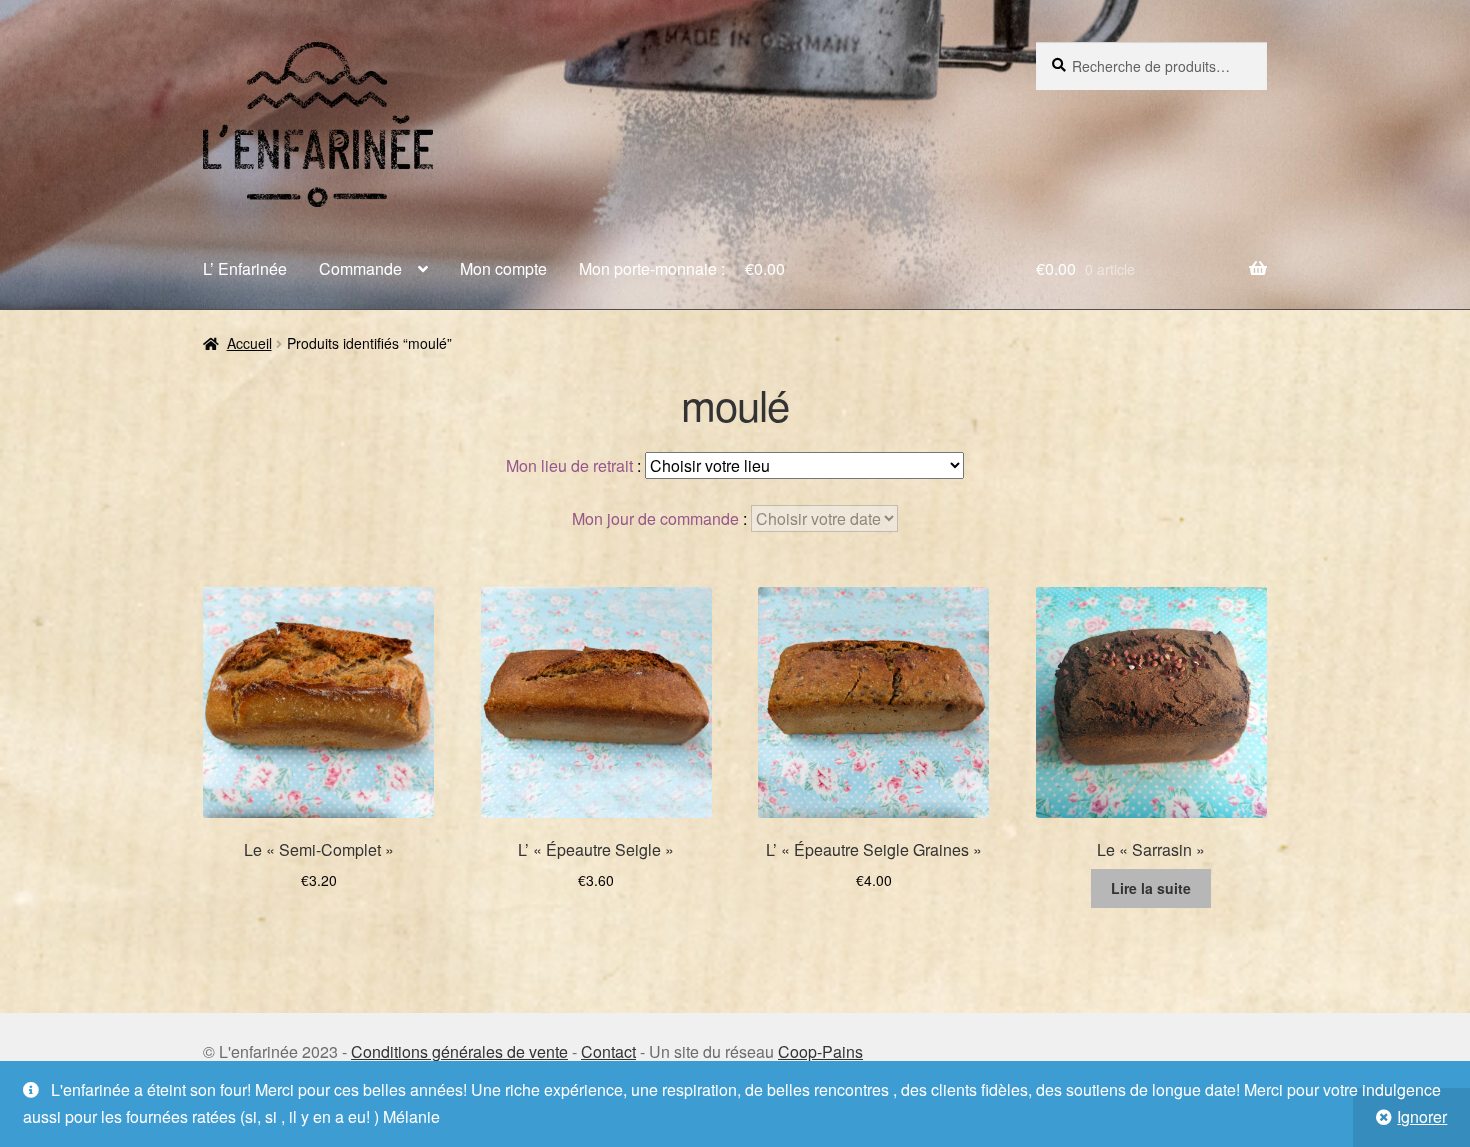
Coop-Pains (820, 1051)
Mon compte (503, 268)
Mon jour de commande (655, 518)
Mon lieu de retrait (569, 465)
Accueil (249, 343)
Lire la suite (1151, 888)
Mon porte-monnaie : (682, 268)
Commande (360, 268)
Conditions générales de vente (459, 1051)
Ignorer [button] (1422, 1116)
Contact (608, 1051)
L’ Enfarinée (245, 268)
